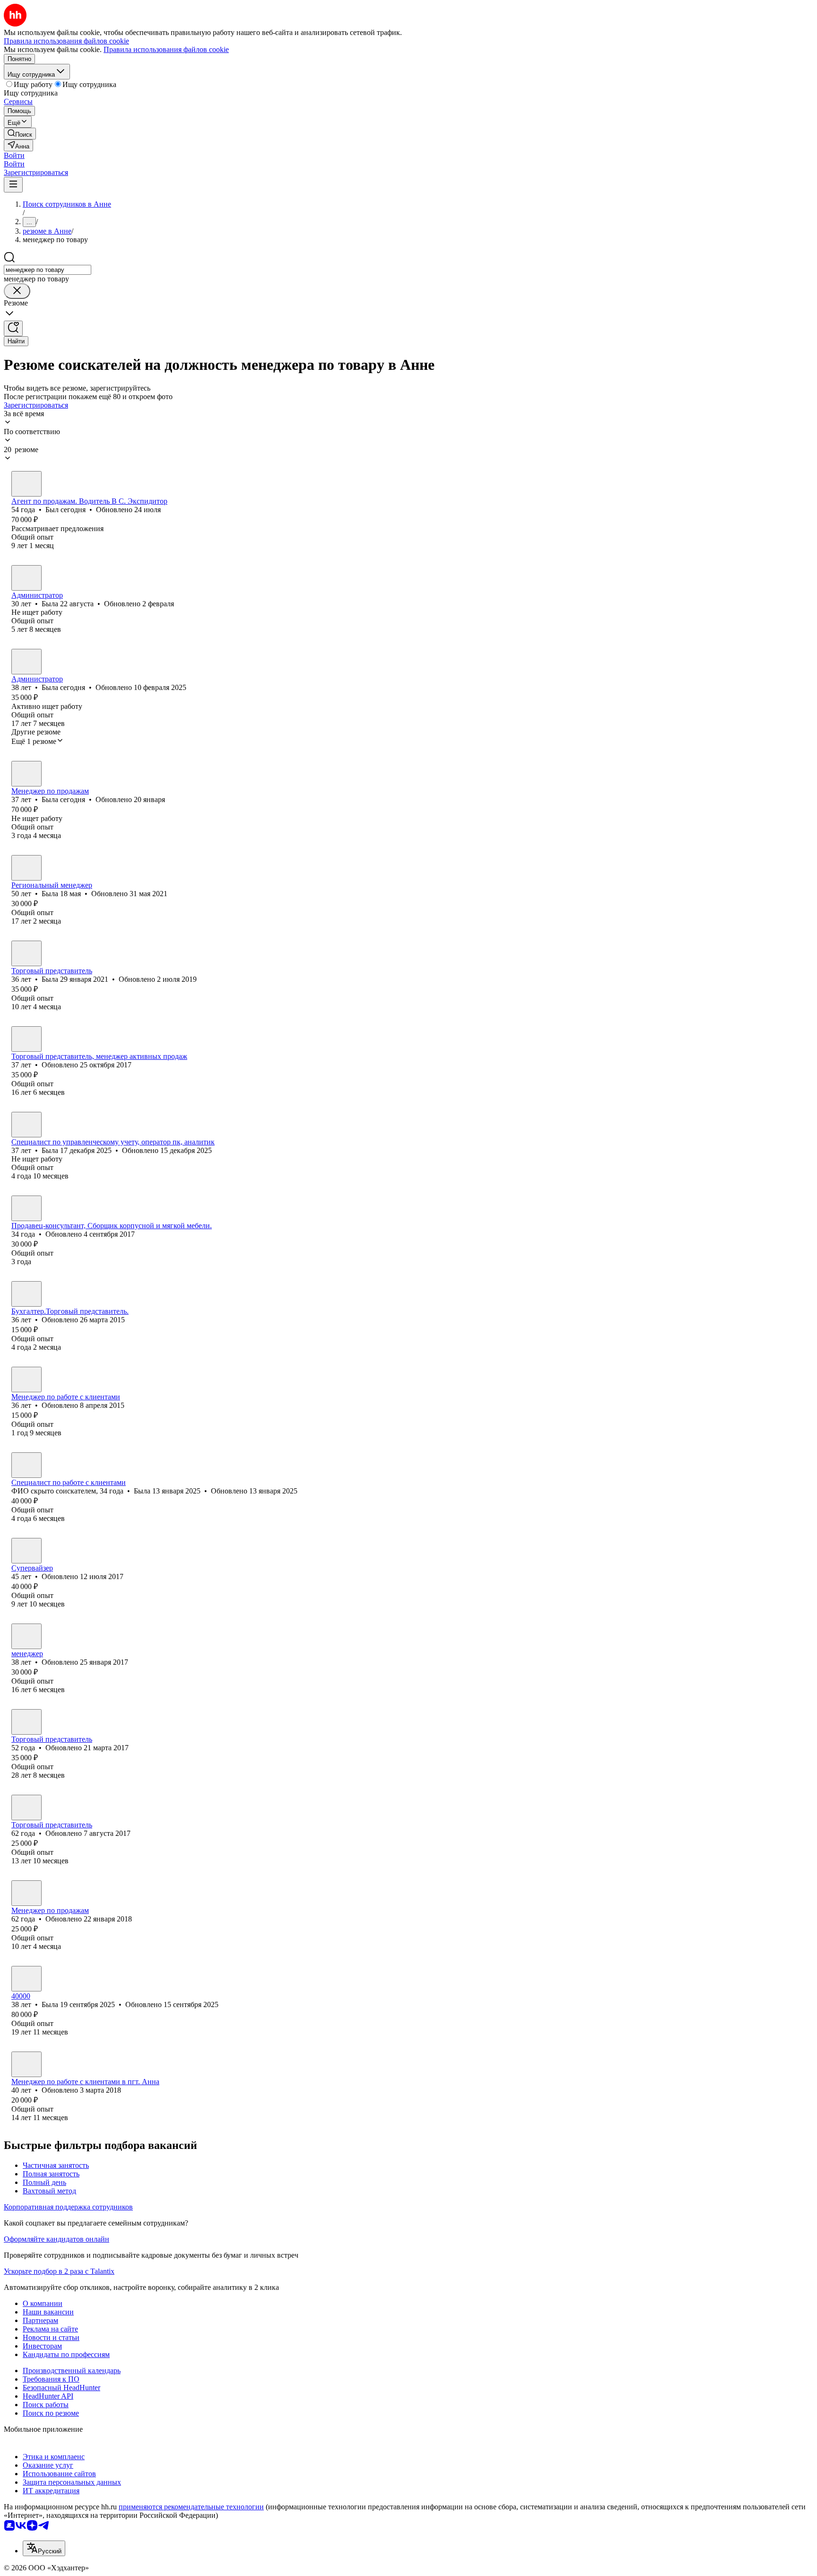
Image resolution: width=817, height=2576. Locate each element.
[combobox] (48, 270)
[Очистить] (17, 291)
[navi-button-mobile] (13, 185)
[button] (14, 155)
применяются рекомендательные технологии (191, 2507)
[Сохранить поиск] (13, 328)
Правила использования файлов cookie (166, 49)
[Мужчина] (26, 484)
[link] (20, 134)
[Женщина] (26, 578)
